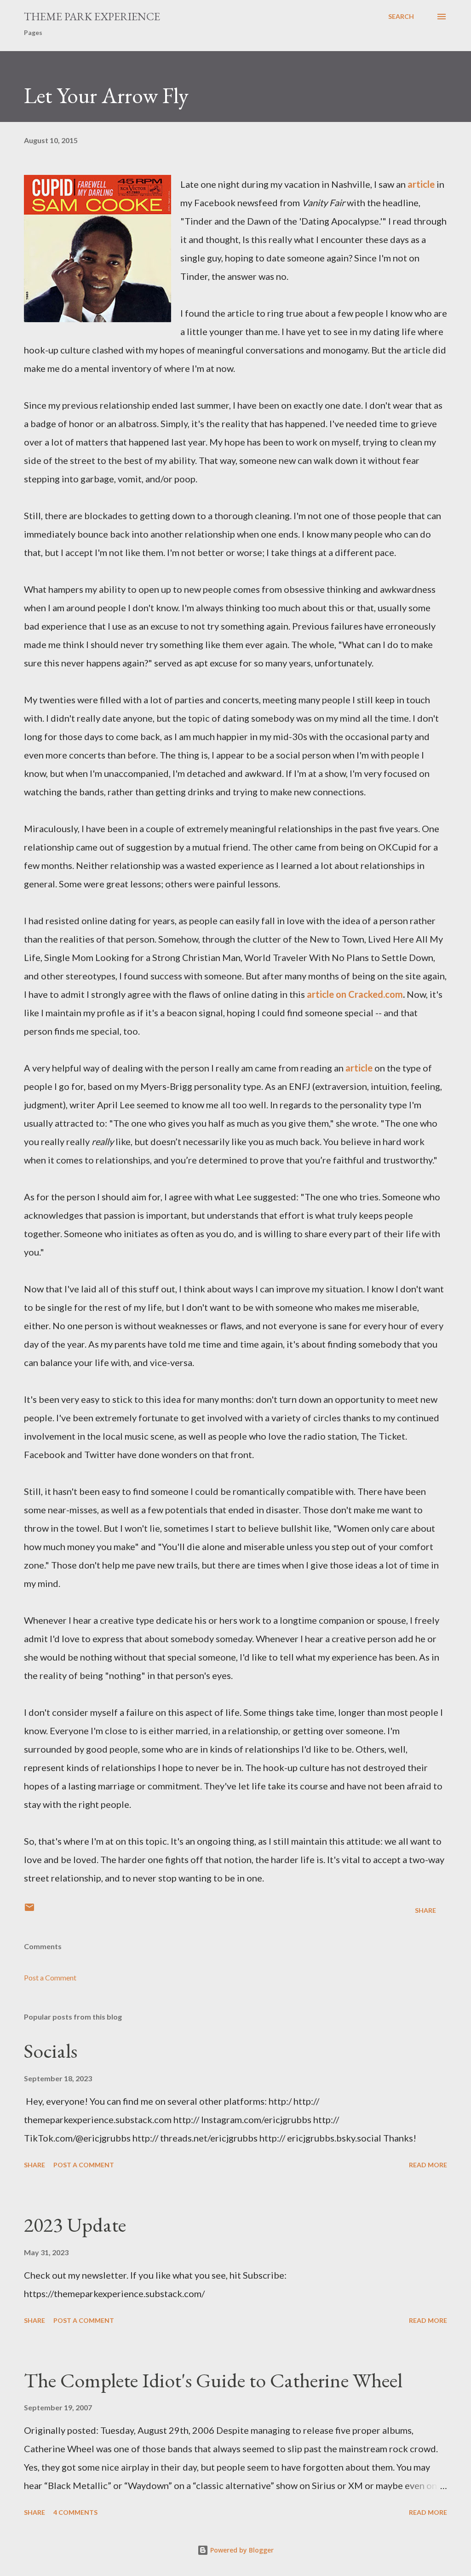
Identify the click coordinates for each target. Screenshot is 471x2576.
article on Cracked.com (355, 994)
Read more (428, 2165)
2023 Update (75, 2225)
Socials (51, 2051)
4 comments (75, 2512)
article (421, 184)
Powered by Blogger (241, 2550)
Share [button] (425, 1910)
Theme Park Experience (92, 16)
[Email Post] (29, 1910)
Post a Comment (50, 1977)
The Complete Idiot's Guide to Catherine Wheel (213, 2380)
